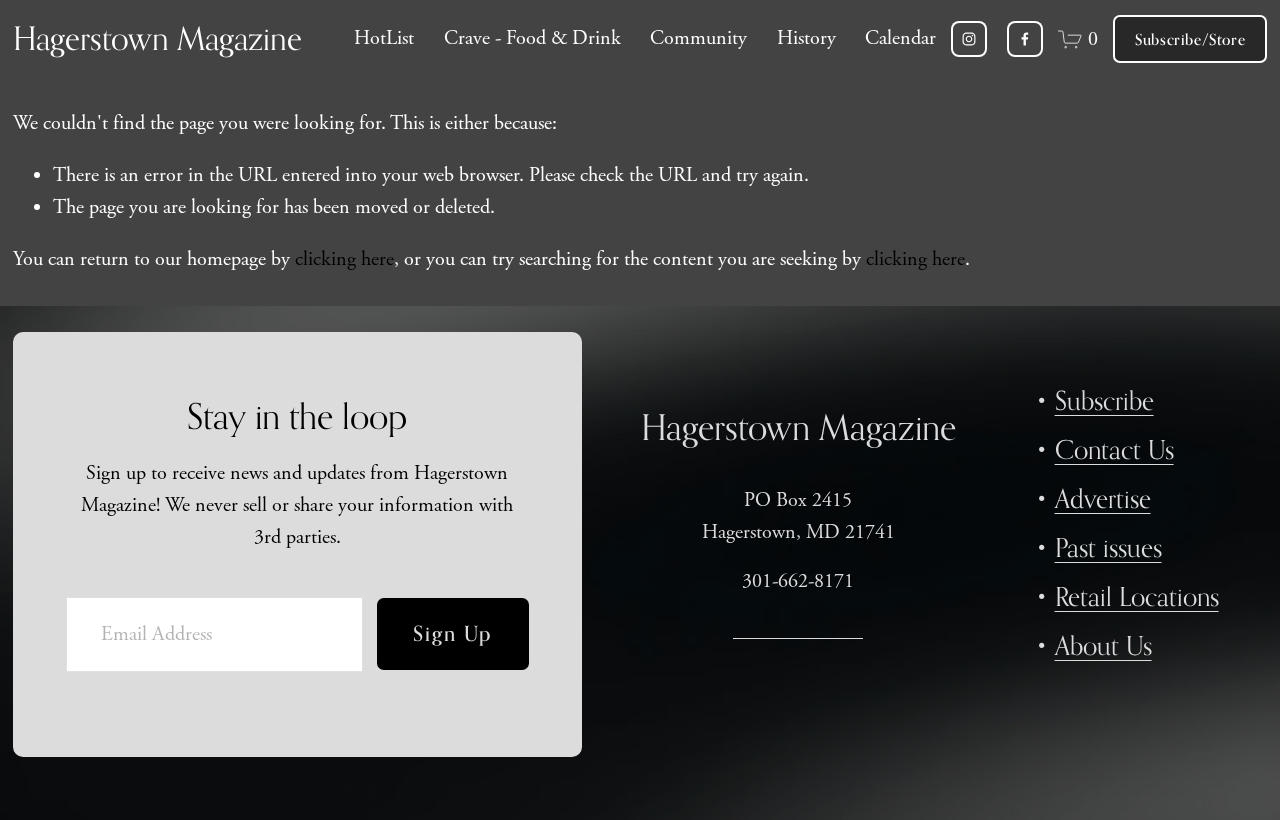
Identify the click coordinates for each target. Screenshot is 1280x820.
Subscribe (1104, 400)
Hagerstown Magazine (157, 38)
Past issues (1108, 547)
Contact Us (1114, 449)
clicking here (344, 259)
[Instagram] (969, 39)
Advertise (1103, 498)
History (806, 38)
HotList (384, 38)
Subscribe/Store (1190, 39)
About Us (1103, 645)
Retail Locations (1137, 596)
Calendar (900, 38)
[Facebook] (1025, 39)
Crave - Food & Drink (532, 38)
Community (698, 38)
